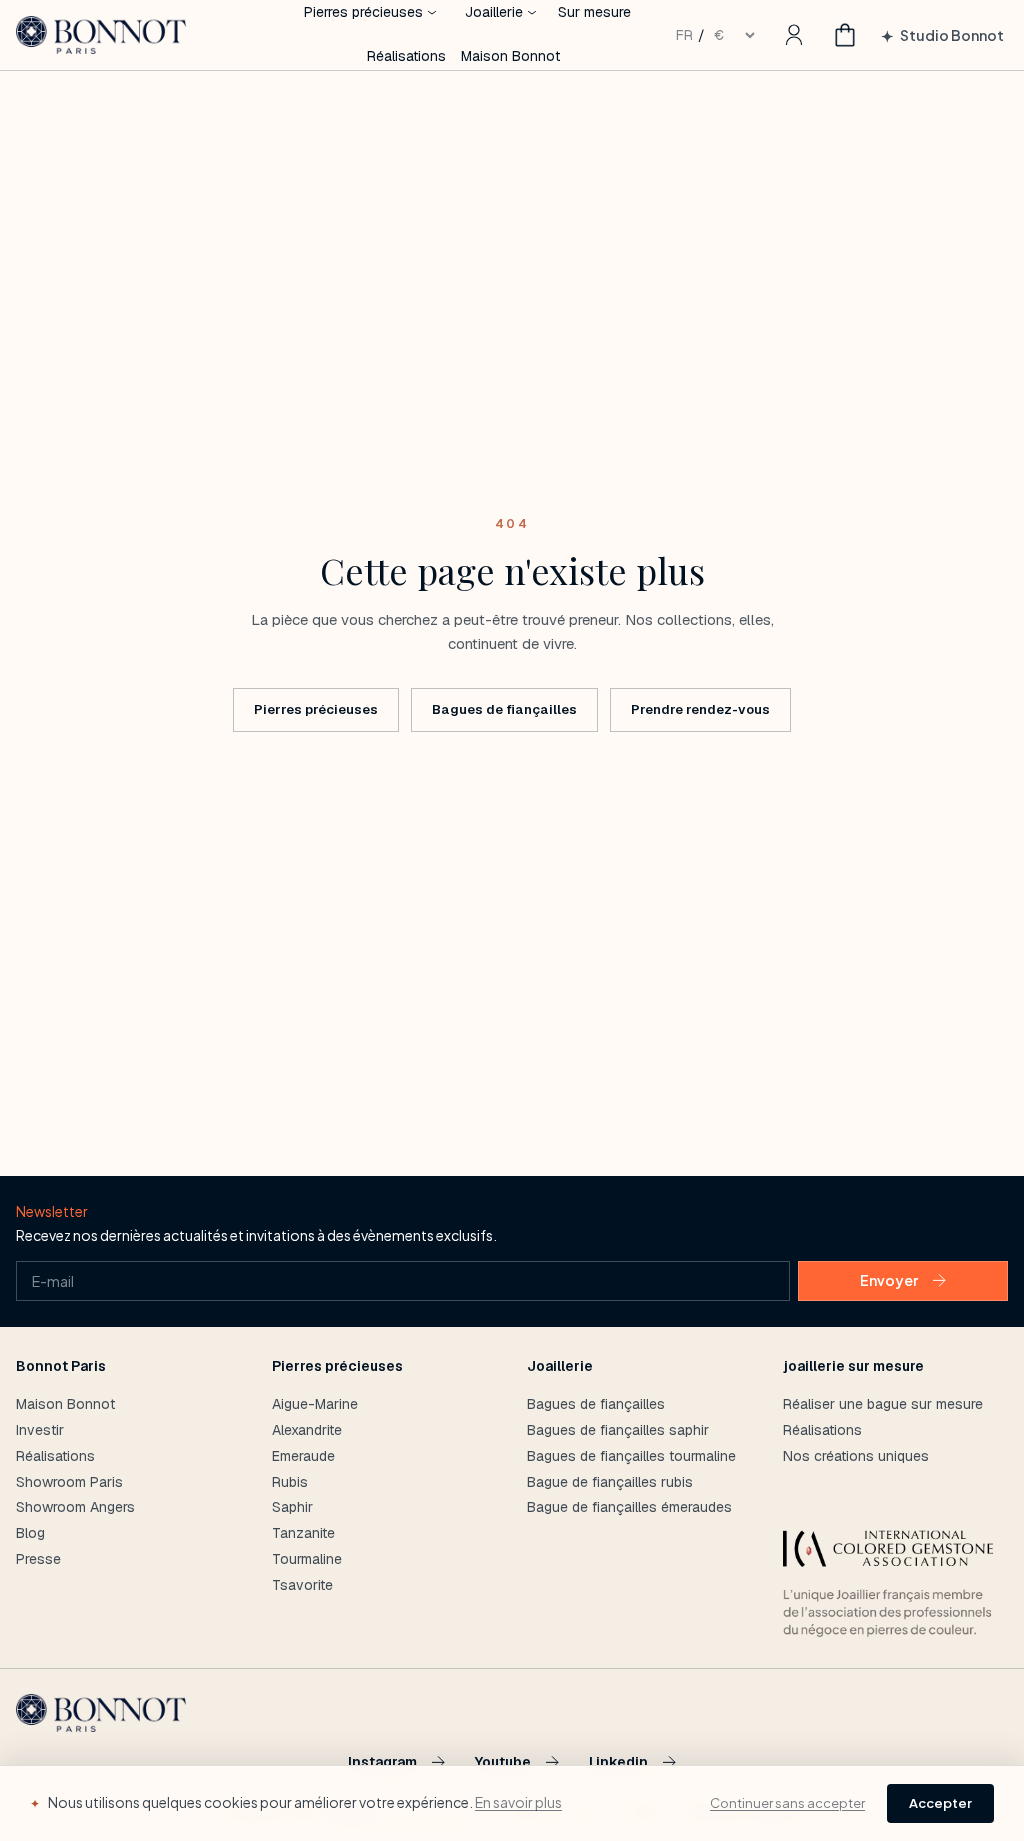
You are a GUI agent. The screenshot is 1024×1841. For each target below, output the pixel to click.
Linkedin (618, 1763)
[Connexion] (794, 35)
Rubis (290, 1482)
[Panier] (845, 35)
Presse (38, 1559)
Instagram (382, 1763)
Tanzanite (303, 1533)
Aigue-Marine (315, 1404)
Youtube (503, 1763)
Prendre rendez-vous (700, 709)
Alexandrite (307, 1430)
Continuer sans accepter (787, 1803)
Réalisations (406, 56)
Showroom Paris (69, 1482)
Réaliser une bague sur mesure (883, 1404)
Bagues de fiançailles (504, 709)
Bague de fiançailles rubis (610, 1482)
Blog (30, 1533)
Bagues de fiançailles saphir (618, 1430)
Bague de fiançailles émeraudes (629, 1507)
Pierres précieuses (316, 709)
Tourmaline (307, 1559)
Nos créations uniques (856, 1456)
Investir (40, 1430)
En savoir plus (518, 1802)
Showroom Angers (75, 1507)
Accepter (940, 1803)
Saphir (292, 1507)
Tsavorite (302, 1585)
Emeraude (303, 1456)
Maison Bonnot (510, 56)
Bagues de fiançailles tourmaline (631, 1456)
